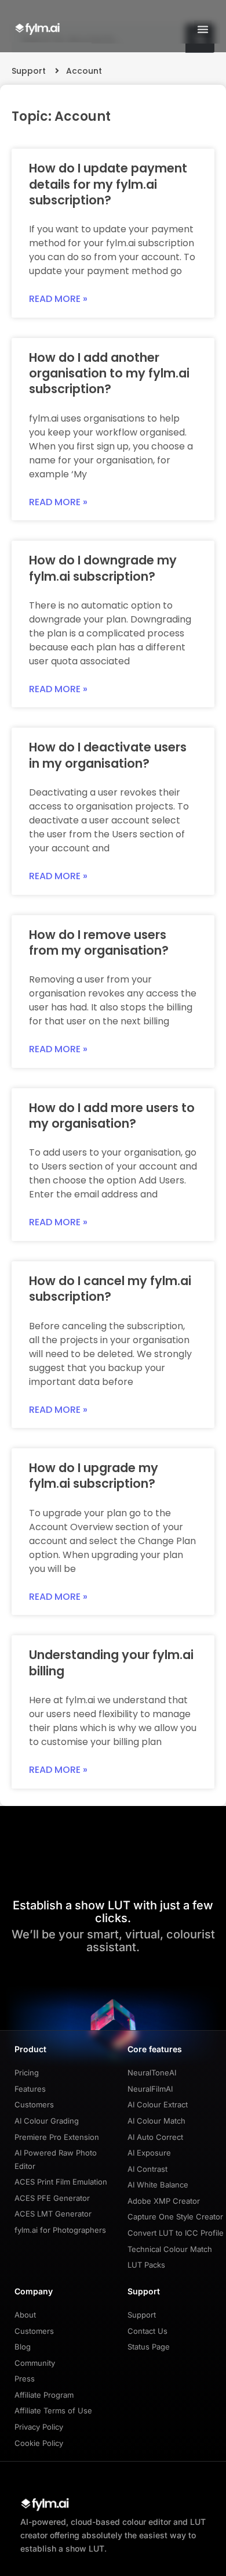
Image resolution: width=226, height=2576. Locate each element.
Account (84, 71)
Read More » (58, 299)
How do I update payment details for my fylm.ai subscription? (108, 184)
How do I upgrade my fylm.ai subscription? (94, 1476)
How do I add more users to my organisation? (112, 1116)
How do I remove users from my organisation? (99, 942)
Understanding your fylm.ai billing (111, 1663)
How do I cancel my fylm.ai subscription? (110, 1289)
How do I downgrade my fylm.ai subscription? (103, 568)
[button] (203, 29)
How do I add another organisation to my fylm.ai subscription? (109, 373)
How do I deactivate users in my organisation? (108, 755)
